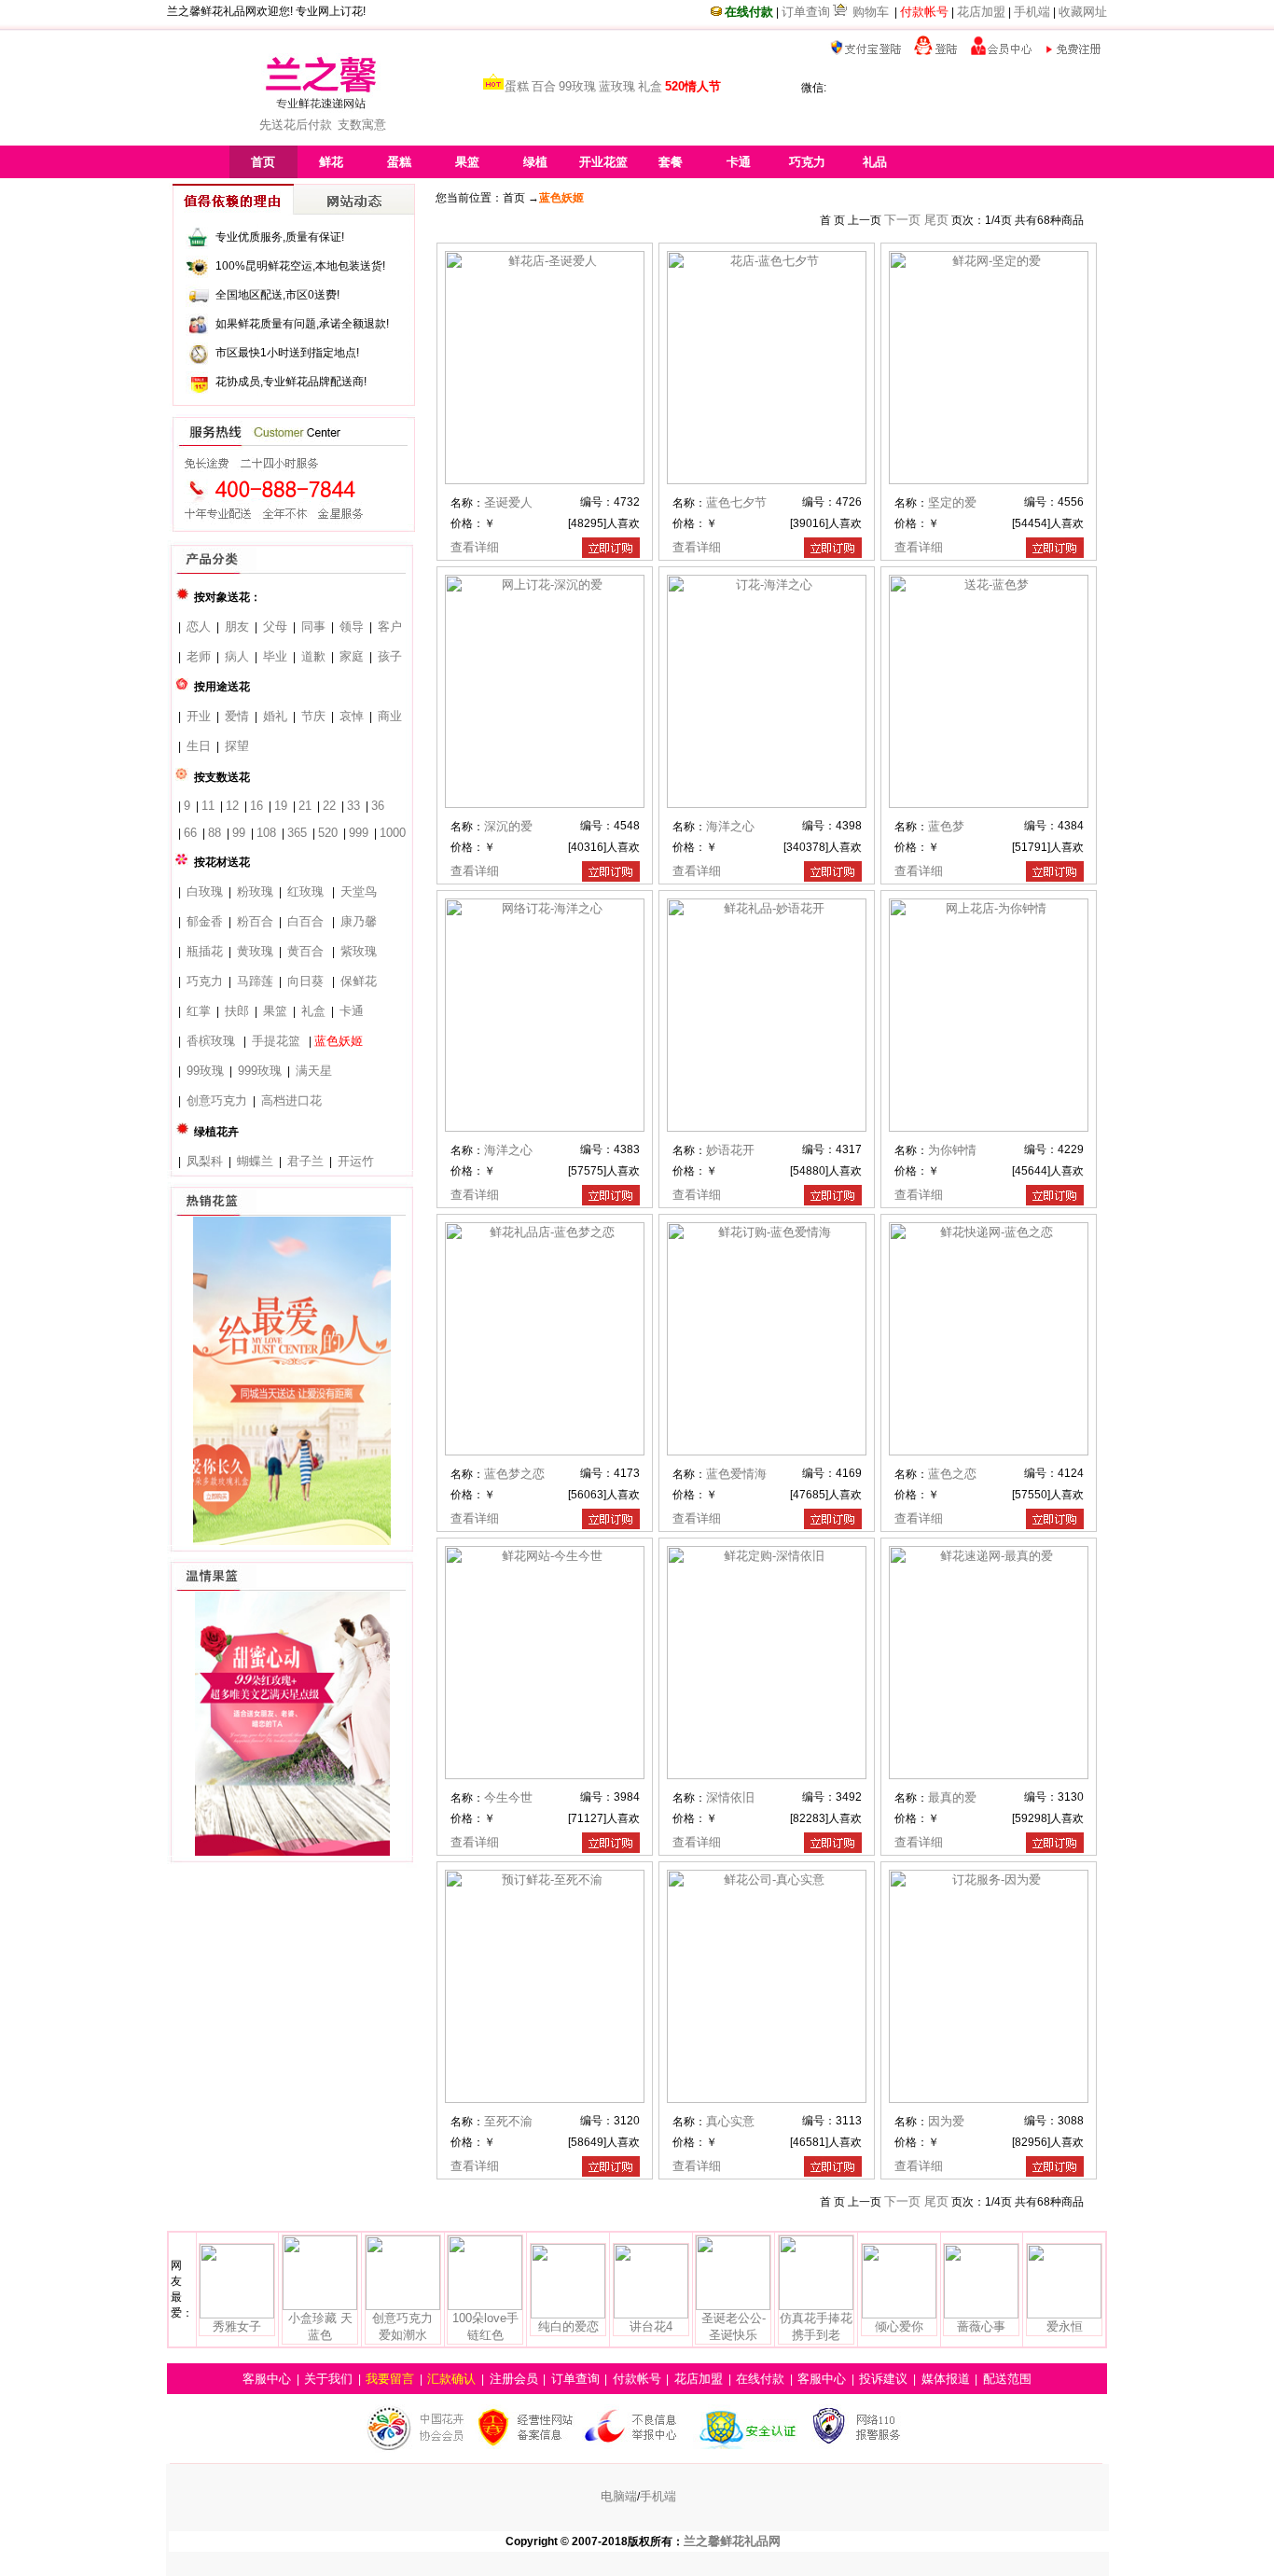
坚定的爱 (952, 502)
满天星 (314, 1071)
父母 (275, 627)
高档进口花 (291, 1100)
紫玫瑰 (359, 951)
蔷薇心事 (981, 2326)
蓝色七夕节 (736, 502)
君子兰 (305, 1161)
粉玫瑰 (255, 891)
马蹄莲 (255, 981)
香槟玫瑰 (211, 1041)
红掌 (199, 1011)
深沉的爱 (508, 826)
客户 (390, 627)
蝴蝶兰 (255, 1161)
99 (239, 833)
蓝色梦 (946, 826)
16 (256, 806)
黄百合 (305, 951)
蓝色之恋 (952, 1474)
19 (281, 806)
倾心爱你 (899, 2326)
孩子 (390, 656)
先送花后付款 (296, 125)
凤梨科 (205, 1161)
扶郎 (237, 1011)
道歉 (313, 656)
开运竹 (356, 1161)
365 (297, 833)
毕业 (275, 656)
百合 (544, 86)
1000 (393, 833)
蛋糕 (517, 86)
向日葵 (305, 981)
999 (359, 833)
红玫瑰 (305, 891)
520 (328, 833)
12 (232, 806)
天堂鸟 (359, 891)
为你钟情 (952, 1150)
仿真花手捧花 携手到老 (816, 2326)
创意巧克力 (217, 1100)
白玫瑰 (205, 891)
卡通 (352, 1011)
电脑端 (619, 2496)
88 (215, 833)
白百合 (305, 921)
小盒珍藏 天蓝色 (320, 2326)
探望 (237, 746)
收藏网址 (1083, 12)
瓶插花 (205, 951)
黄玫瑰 (255, 951)
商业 (390, 716)
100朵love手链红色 (485, 2326)
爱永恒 (1065, 2326)
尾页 (936, 220)
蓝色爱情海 (736, 1474)
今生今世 (508, 1797)
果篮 (275, 1011)
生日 (199, 746)
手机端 (1032, 12)
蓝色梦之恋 (514, 1474)
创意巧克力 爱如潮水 (402, 2326)
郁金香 (205, 921)
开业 (199, 716)
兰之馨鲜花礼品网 (732, 2541)
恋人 (199, 627)
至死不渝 (508, 2121)
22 (329, 806)
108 (266, 833)
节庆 (313, 716)
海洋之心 (730, 826)
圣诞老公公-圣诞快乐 (734, 2326)
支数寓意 (362, 125)
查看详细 (475, 547)
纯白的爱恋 (568, 2326)
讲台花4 (651, 2326)
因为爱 (946, 2121)
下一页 (904, 220)
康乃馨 (359, 921)
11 (208, 806)
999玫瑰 (260, 1071)
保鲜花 (359, 981)
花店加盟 (981, 12)
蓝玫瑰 (617, 86)
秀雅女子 (237, 2326)
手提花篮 (276, 1041)
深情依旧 (730, 1797)
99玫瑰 (577, 86)
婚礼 (275, 716)
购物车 (871, 12)
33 (353, 806)
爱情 (237, 716)
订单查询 (806, 12)
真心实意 (730, 2121)
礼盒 (650, 86)
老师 (199, 656)
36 (378, 806)
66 (190, 833)
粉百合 (255, 921)
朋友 (237, 627)
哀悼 (352, 716)
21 (305, 806)
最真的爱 (952, 1797)
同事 (313, 627)
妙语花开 (730, 1150)
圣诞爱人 (508, 502)
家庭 (352, 656)
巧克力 (205, 981)
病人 (237, 656)
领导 (352, 627)
